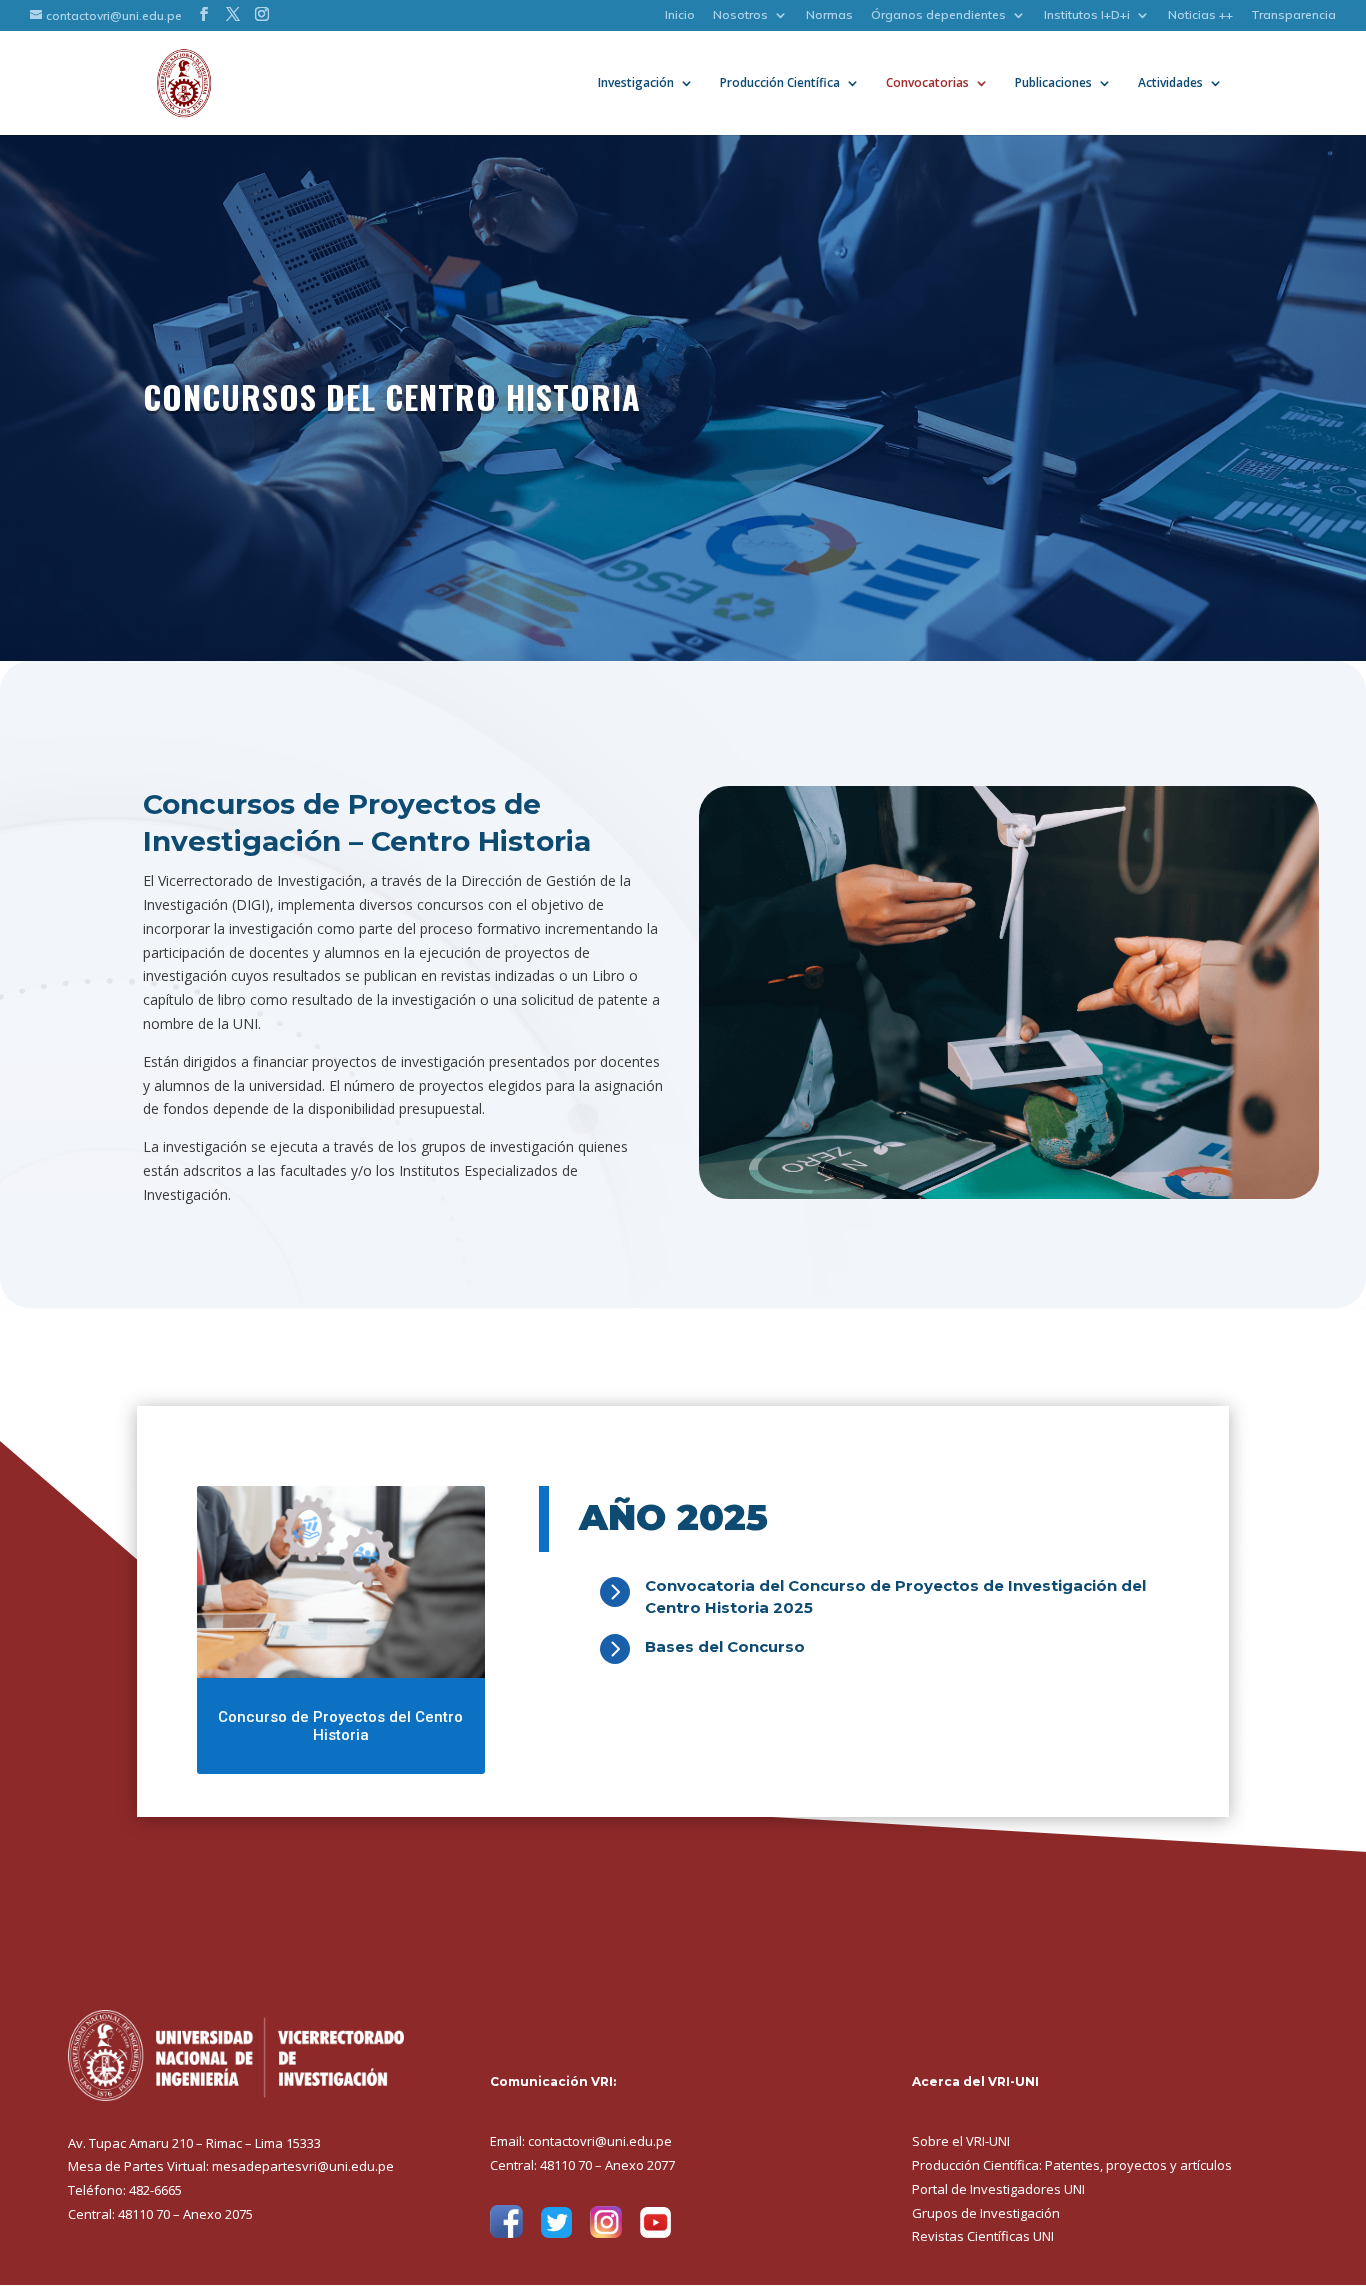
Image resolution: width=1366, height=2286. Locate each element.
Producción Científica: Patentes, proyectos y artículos (1072, 2165)
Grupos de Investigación (986, 2213)
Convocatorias (927, 83)
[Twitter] (556, 2233)
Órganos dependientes (938, 15)
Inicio (680, 15)
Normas (829, 15)
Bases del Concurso (725, 1646)
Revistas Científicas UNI (983, 2236)
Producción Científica (780, 83)
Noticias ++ (1200, 15)
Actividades (1170, 83)
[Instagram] (606, 2233)
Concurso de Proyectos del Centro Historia (340, 1726)
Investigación (636, 83)
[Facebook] (506, 2233)
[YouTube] (655, 2233)
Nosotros (740, 15)
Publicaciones (1053, 83)
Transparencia (1293, 15)
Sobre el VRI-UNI (961, 2141)
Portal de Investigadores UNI (998, 2189)
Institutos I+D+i (1087, 15)
